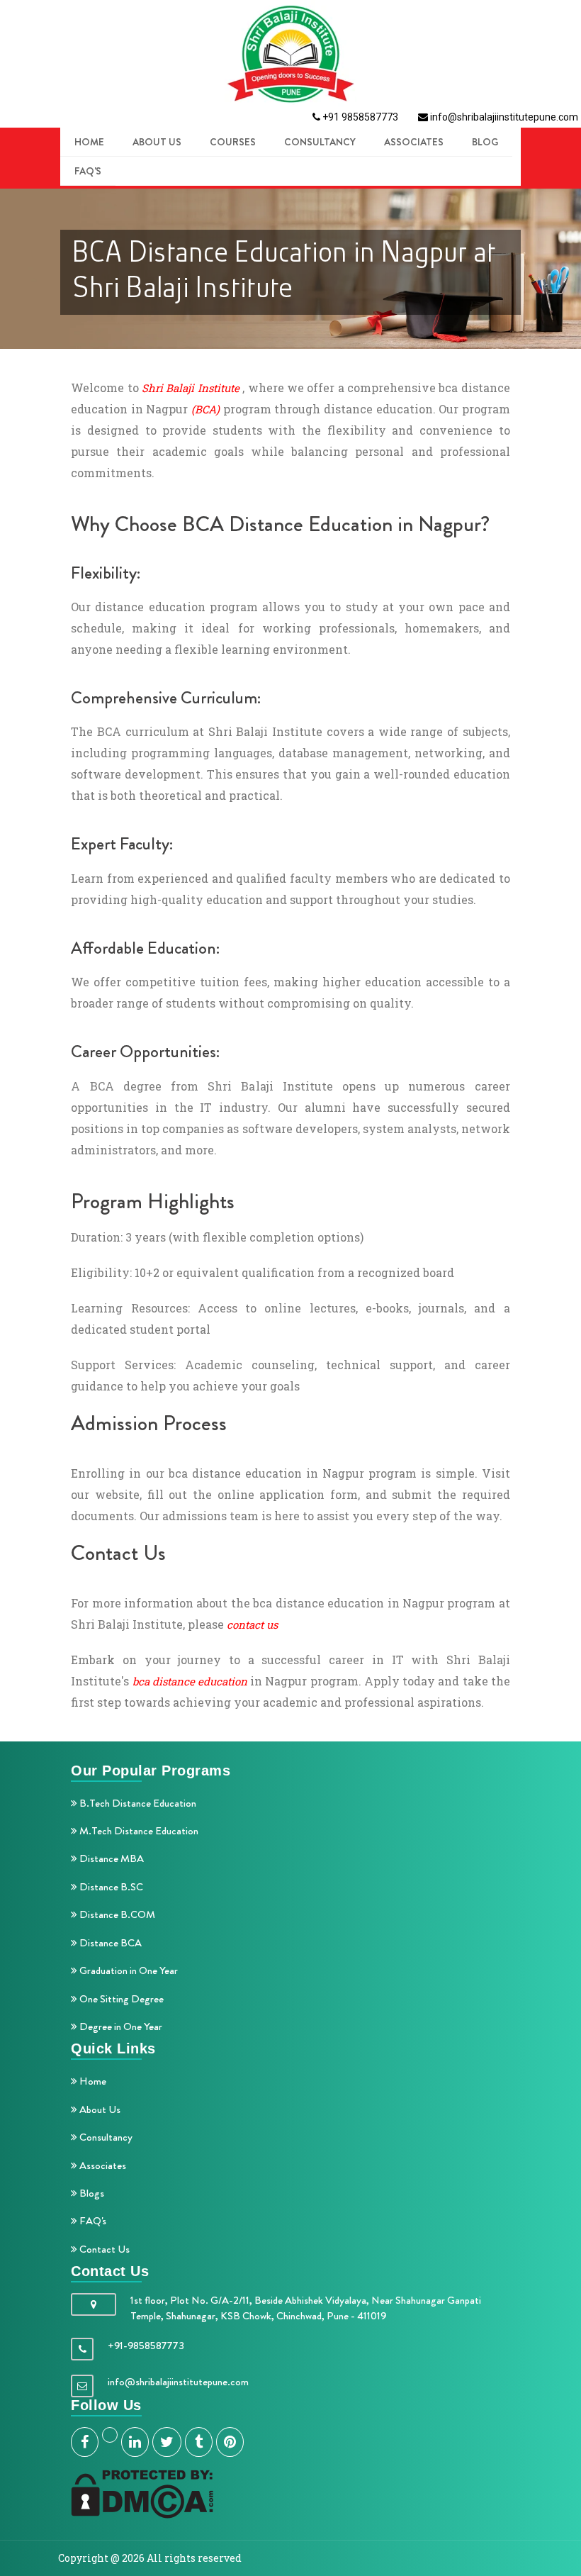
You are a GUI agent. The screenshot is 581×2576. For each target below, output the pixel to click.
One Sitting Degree (120, 1999)
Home (92, 2081)
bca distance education (190, 1681)
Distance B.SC (110, 1887)
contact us (252, 1624)
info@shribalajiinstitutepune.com (503, 117)
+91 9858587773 (359, 117)
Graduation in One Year (128, 1970)
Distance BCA (109, 1943)
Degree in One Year (120, 2026)
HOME (89, 142)
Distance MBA (111, 1858)
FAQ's (88, 171)
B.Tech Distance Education (137, 1803)
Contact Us (103, 2249)
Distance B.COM (116, 1914)
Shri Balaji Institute (191, 388)
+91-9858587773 (146, 2346)
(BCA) (205, 409)
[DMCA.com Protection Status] (142, 2493)
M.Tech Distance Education (138, 1831)
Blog (485, 142)
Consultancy (320, 142)
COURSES (233, 142)
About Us (99, 2109)
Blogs (91, 2193)
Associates (414, 142)
